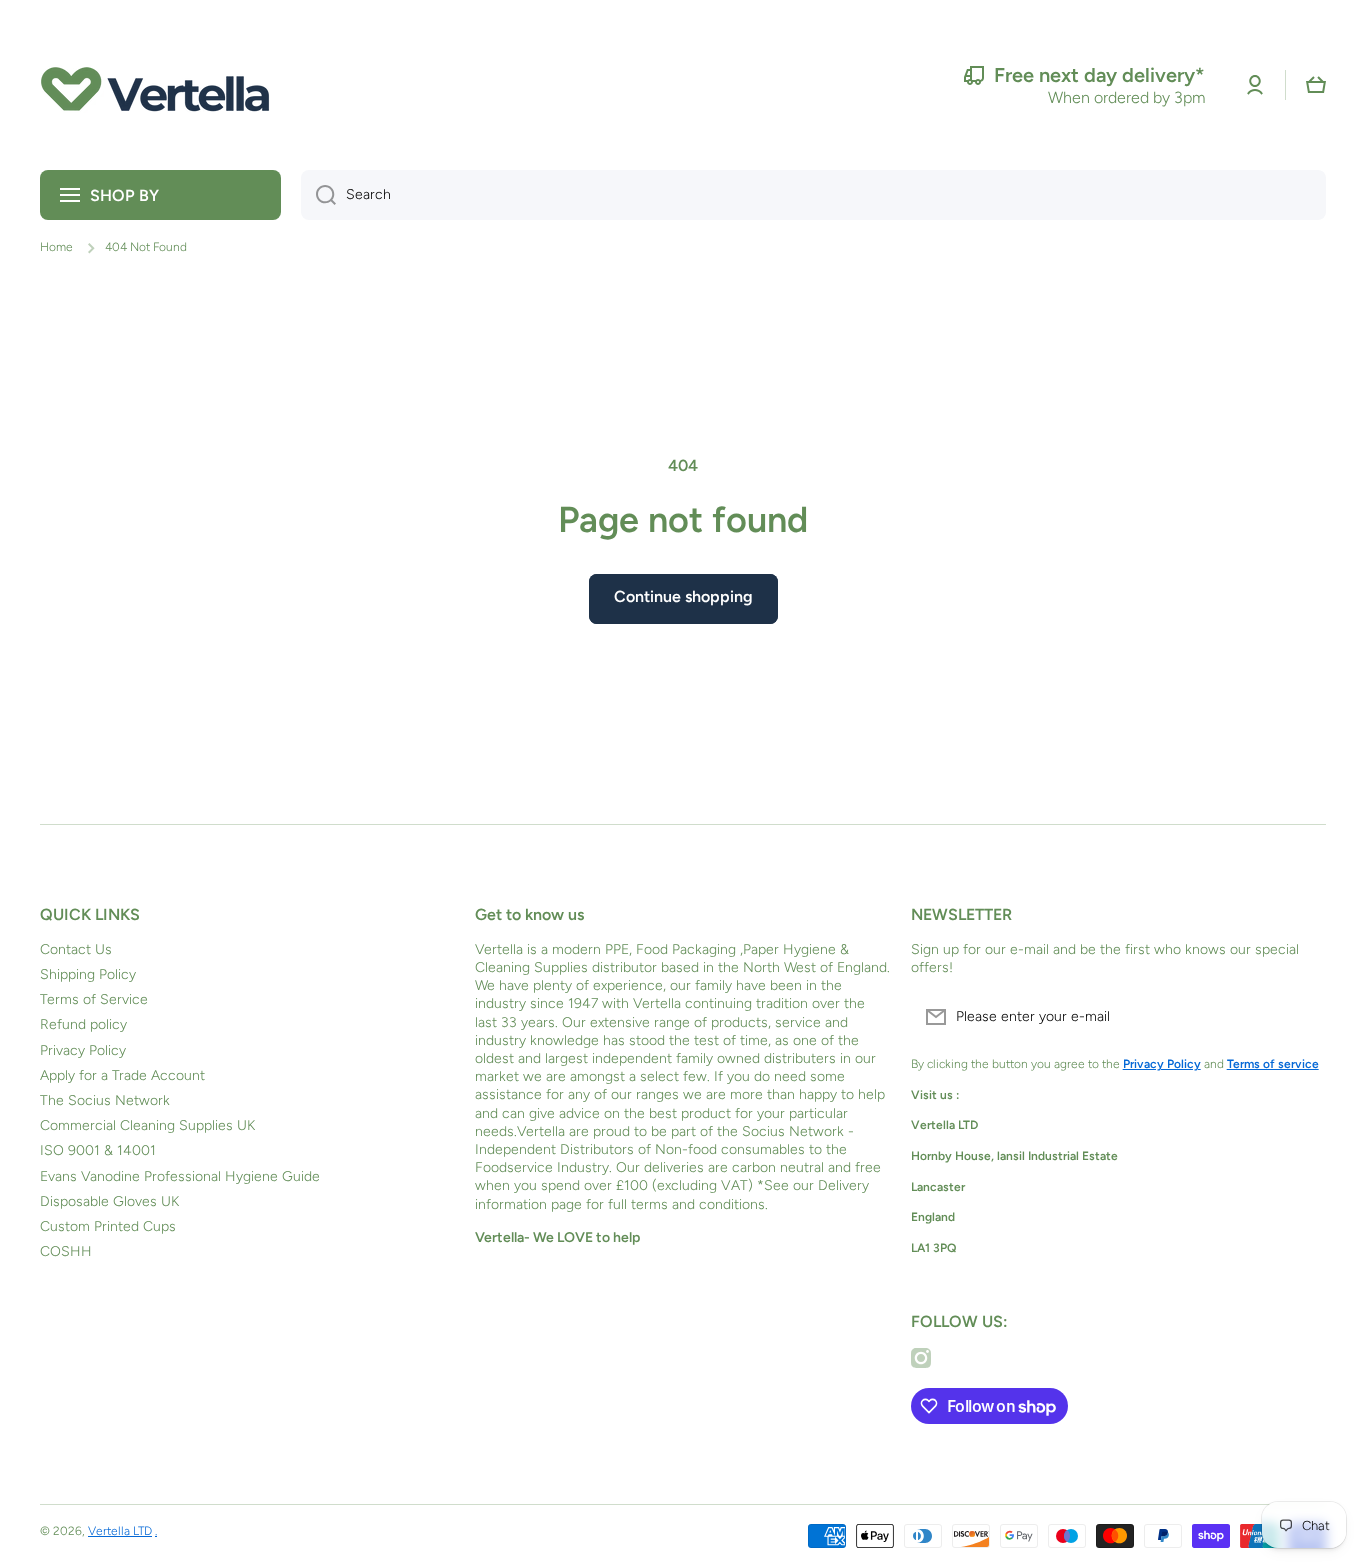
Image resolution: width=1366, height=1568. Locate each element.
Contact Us (76, 949)
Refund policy (83, 1024)
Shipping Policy (88, 974)
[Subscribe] (1301, 1017)
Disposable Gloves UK (109, 1201)
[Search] (318, 195)
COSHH (66, 1251)
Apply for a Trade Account (122, 1075)
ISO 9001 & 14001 (98, 1150)
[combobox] (813, 195)
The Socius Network (105, 1100)
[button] (1316, 85)
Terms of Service (94, 999)
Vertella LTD (120, 1531)
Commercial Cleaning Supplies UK (147, 1125)
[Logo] (155, 85)
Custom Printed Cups (108, 1226)
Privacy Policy (83, 1050)
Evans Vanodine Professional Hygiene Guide (180, 1176)
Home (56, 247)
